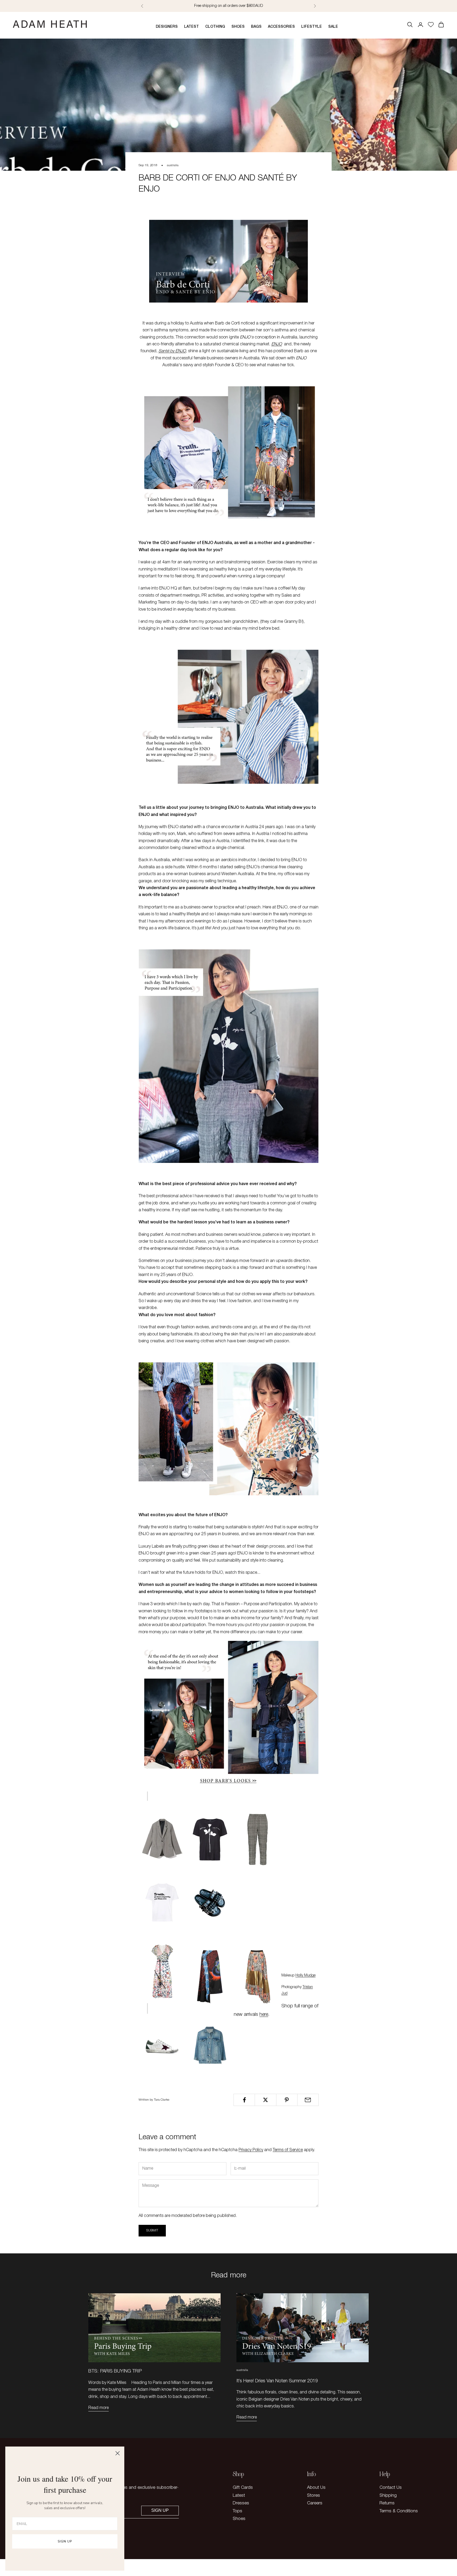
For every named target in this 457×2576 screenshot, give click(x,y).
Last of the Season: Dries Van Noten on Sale (229, 6)
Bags (256, 27)
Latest (191, 27)
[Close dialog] (118, 2453)
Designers (167, 27)
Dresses (241, 2503)
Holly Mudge (305, 1976)
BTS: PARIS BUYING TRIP (115, 2371)
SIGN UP (65, 2541)
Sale (333, 27)
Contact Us (391, 2488)
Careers (315, 2503)
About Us (316, 2488)
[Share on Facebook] (244, 2100)
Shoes (238, 27)
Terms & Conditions (399, 2511)
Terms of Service (288, 2150)
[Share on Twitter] (265, 2100)
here (264, 2015)
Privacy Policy (251, 2150)
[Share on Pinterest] (287, 2100)
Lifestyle (312, 27)
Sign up (160, 2510)
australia (173, 165)
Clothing (215, 27)
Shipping (388, 2496)
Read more (99, 2408)
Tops (237, 2511)
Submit (152, 2231)
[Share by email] (308, 2100)
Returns (387, 2503)
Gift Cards (243, 2488)
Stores (314, 2496)
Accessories (281, 27)
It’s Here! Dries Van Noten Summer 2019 (277, 2381)
